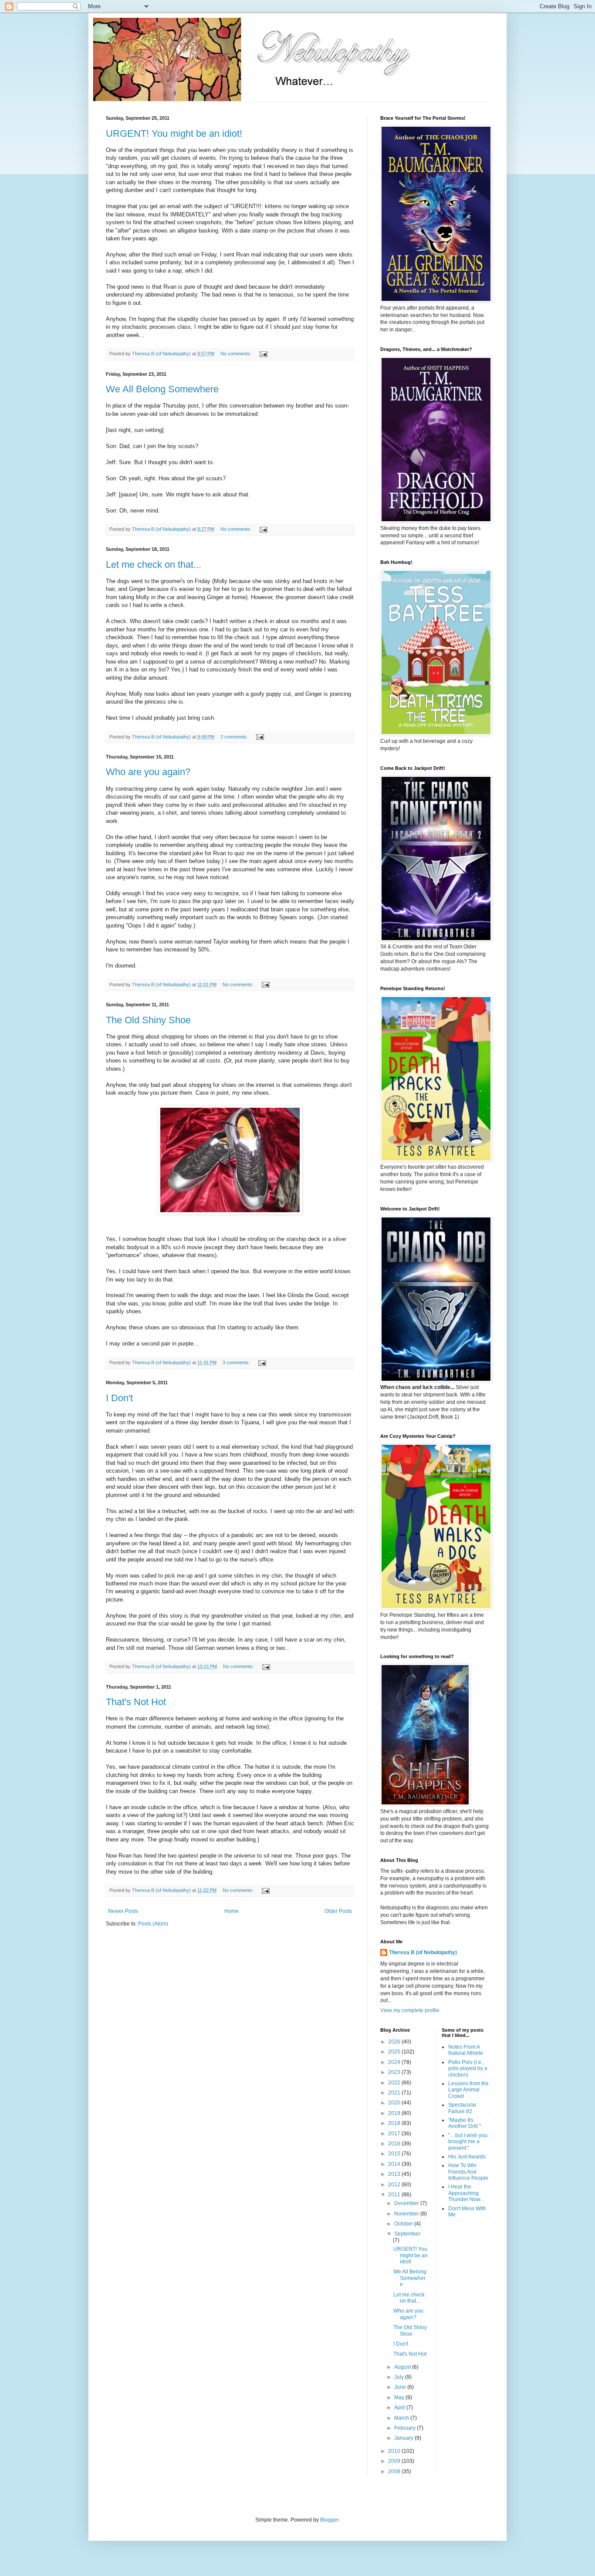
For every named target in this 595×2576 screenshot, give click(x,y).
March (402, 2418)
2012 (395, 2185)
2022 (395, 2083)
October (404, 2224)
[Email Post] (263, 354)
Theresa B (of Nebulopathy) (423, 1952)
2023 (395, 2072)
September (407, 2234)
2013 (395, 2174)
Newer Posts (123, 1911)
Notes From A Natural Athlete (466, 2050)
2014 (395, 2164)
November (407, 2214)
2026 (395, 2042)
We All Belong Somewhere (162, 389)
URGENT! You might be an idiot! (174, 133)
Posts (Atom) (153, 1924)
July (400, 2377)
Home (232, 1911)
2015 (395, 2154)
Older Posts (338, 1911)
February (406, 2428)
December (407, 2203)
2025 (395, 2052)
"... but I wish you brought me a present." (468, 2142)
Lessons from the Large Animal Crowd (468, 2090)
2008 (395, 2471)
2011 (395, 2195)
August (403, 2367)
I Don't (119, 1398)
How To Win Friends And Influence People (468, 2172)
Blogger (329, 2520)
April (400, 2407)
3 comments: (237, 1362)
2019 (395, 2113)
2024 (395, 2062)
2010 (395, 2451)
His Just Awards (467, 2157)
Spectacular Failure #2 (462, 2108)
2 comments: (235, 737)
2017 (395, 2134)
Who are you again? (148, 772)
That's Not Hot (136, 1702)
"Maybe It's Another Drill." (465, 2123)
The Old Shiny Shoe (148, 1020)
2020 (395, 2103)
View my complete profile (410, 2010)
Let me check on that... (154, 565)
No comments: (237, 354)
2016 (395, 2144)
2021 (395, 2093)
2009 (395, 2461)
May (400, 2397)
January (404, 2438)
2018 (395, 2123)
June (401, 2387)
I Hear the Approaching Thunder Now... (466, 2193)
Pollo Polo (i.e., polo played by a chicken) (468, 2069)
